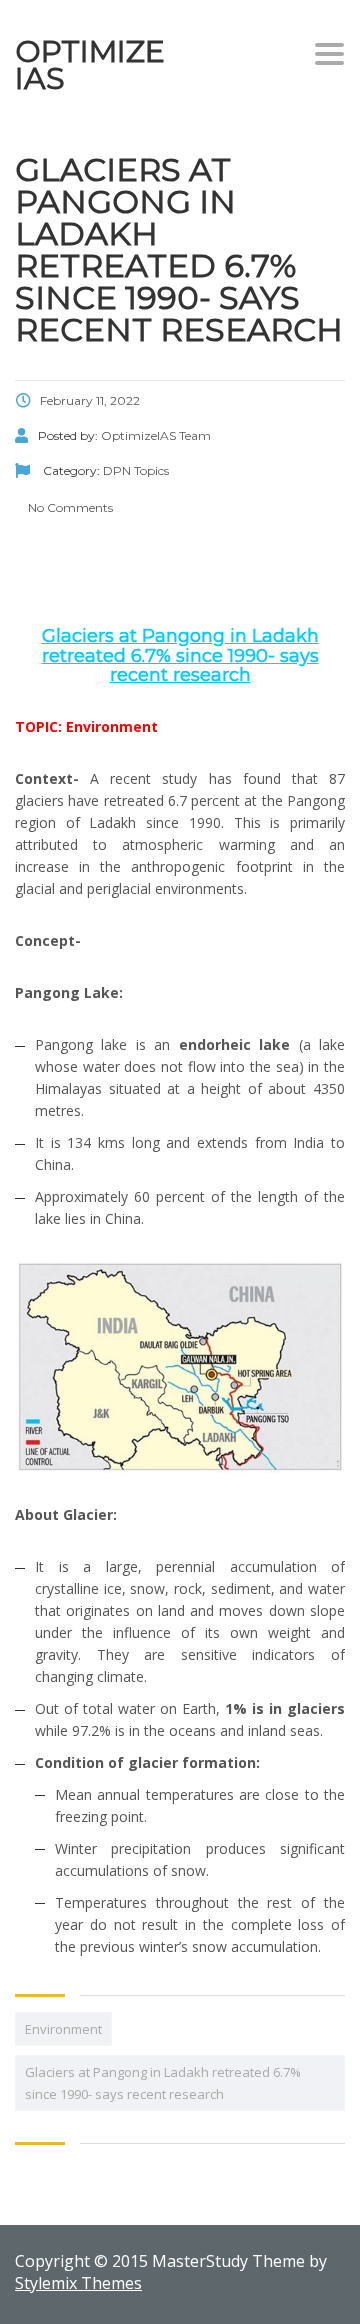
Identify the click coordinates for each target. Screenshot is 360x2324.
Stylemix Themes (78, 2283)
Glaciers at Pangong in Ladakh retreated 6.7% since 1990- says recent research (163, 2083)
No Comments (69, 507)
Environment (63, 2029)
